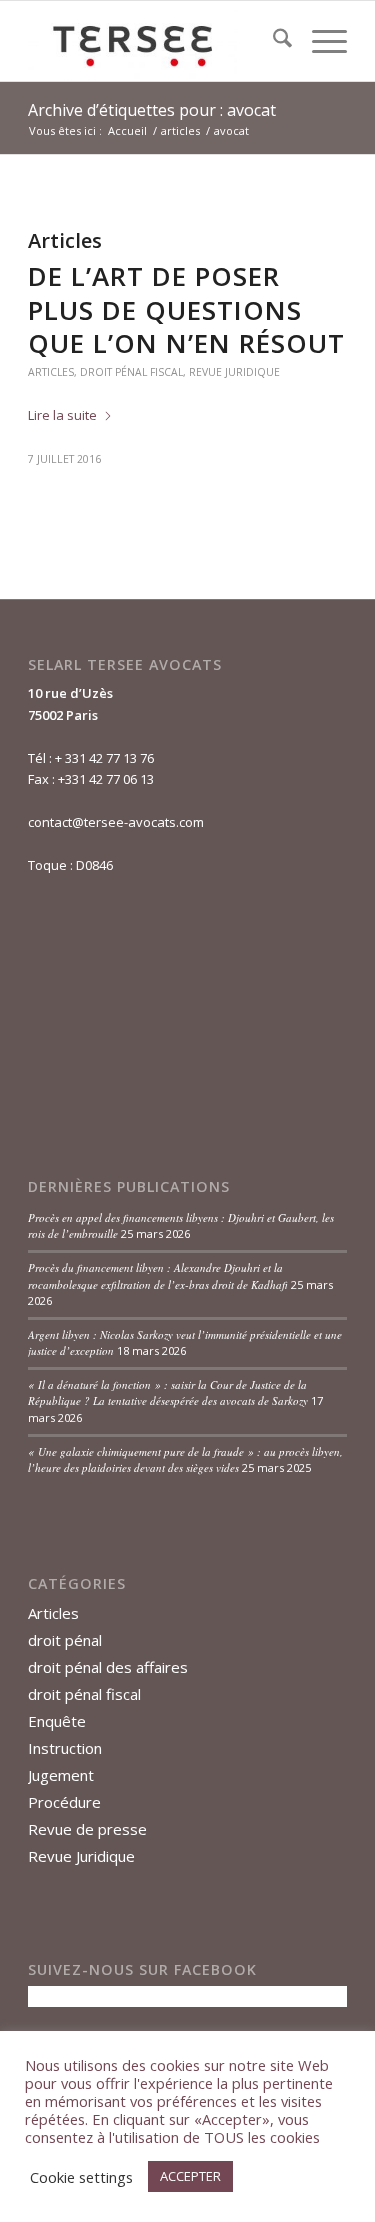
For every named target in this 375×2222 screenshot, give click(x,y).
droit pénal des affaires (108, 1667)
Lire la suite (62, 415)
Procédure (64, 1802)
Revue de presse (87, 1829)
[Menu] (319, 41)
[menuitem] (272, 41)
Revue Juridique (234, 372)
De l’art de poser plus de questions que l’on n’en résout (186, 310)
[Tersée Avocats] (155, 41)
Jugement (61, 1775)
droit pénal (65, 1640)
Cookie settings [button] (81, 2177)
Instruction (65, 1748)
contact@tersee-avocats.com (116, 822)
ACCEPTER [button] (190, 2176)
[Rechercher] (272, 41)
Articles (51, 372)
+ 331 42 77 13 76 (104, 758)
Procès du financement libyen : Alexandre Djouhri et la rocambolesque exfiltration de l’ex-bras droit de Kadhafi (158, 1276)
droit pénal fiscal (131, 372)
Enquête (57, 1721)
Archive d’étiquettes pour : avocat (152, 110)
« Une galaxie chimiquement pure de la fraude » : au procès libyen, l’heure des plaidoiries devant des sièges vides (185, 1460)
